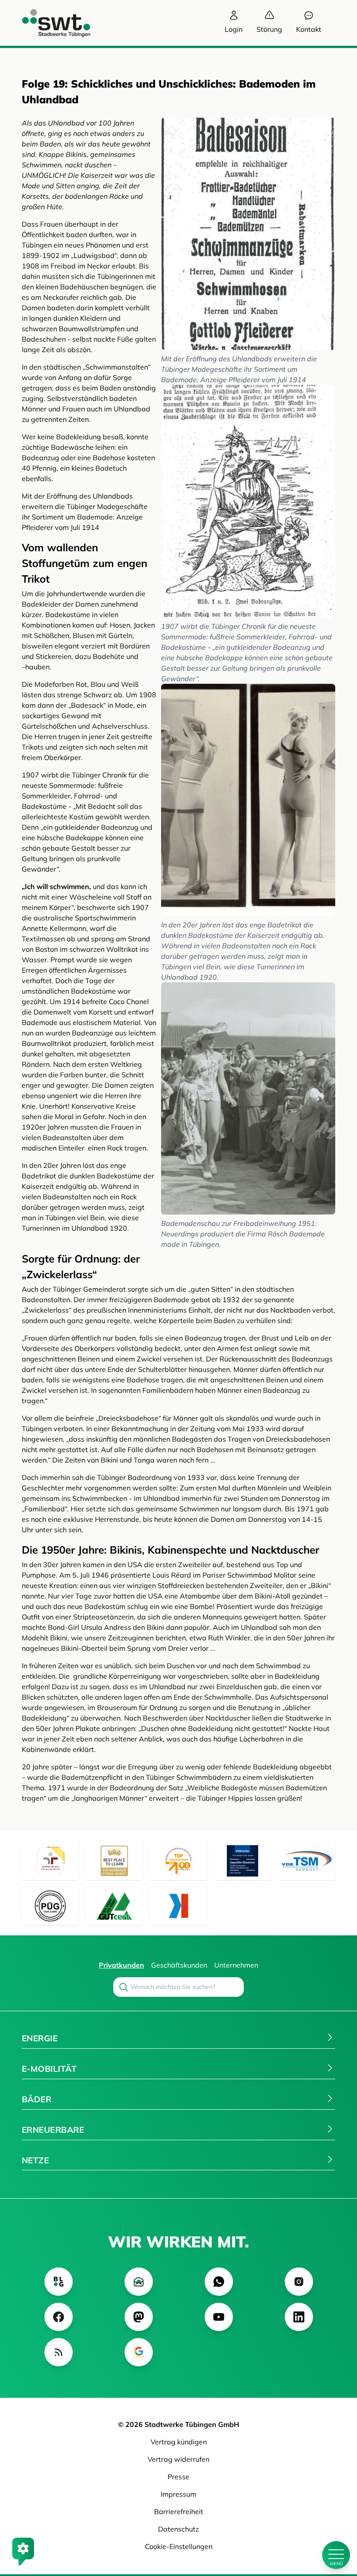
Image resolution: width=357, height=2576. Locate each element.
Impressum (178, 2494)
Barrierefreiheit (179, 2512)
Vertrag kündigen (179, 2442)
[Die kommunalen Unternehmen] (178, 1906)
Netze (35, 2160)
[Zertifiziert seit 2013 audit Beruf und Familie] (50, 1861)
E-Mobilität (49, 2069)
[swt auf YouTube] (219, 2317)
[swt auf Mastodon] (139, 2317)
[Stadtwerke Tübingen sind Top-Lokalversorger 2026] (178, 1861)
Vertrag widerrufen (178, 2459)
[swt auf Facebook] (59, 2317)
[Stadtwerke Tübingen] (48, 23)
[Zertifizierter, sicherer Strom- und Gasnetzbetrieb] (50, 1906)
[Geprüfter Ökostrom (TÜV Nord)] (243, 1861)
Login (234, 29)
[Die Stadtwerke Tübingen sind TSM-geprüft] (307, 1861)
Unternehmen (236, 1965)
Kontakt (309, 29)
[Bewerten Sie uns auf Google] (139, 2352)
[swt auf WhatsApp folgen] (219, 2282)
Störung (269, 29)
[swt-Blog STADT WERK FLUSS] (59, 2282)
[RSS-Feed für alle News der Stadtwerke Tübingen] (59, 2352)
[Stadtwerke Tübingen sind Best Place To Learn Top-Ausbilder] (114, 1861)
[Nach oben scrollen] (336, 2525)
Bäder (37, 2099)
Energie (40, 2038)
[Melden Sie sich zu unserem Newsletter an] (139, 2282)
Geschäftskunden (179, 1965)
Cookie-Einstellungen (179, 2546)
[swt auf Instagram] (299, 2282)
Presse (178, 2477)
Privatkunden (121, 1965)
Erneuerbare (53, 2130)
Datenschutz (178, 2529)
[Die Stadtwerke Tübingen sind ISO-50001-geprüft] (114, 1906)
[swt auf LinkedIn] (299, 2317)
